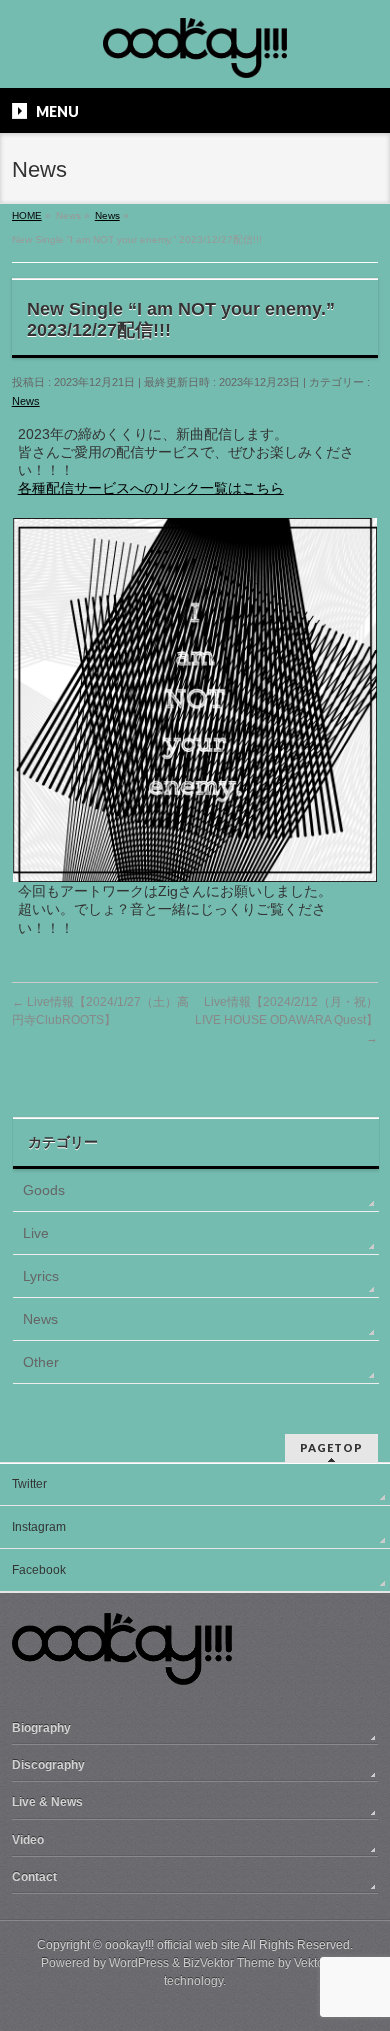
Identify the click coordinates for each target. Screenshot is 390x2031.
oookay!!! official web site (172, 1945)
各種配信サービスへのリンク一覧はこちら (151, 488)
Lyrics (41, 1276)
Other (41, 1362)
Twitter (29, 1484)
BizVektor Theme (229, 1963)
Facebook (39, 1570)
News (26, 401)
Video (28, 1840)
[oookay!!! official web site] (194, 55)
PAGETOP (331, 1447)
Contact (34, 1877)
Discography (48, 1765)
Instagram (39, 1527)
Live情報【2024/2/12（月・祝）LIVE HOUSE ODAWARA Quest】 (286, 1020)
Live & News (47, 1802)
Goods (44, 1190)
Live (36, 1233)
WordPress (139, 1963)
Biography (41, 1728)
